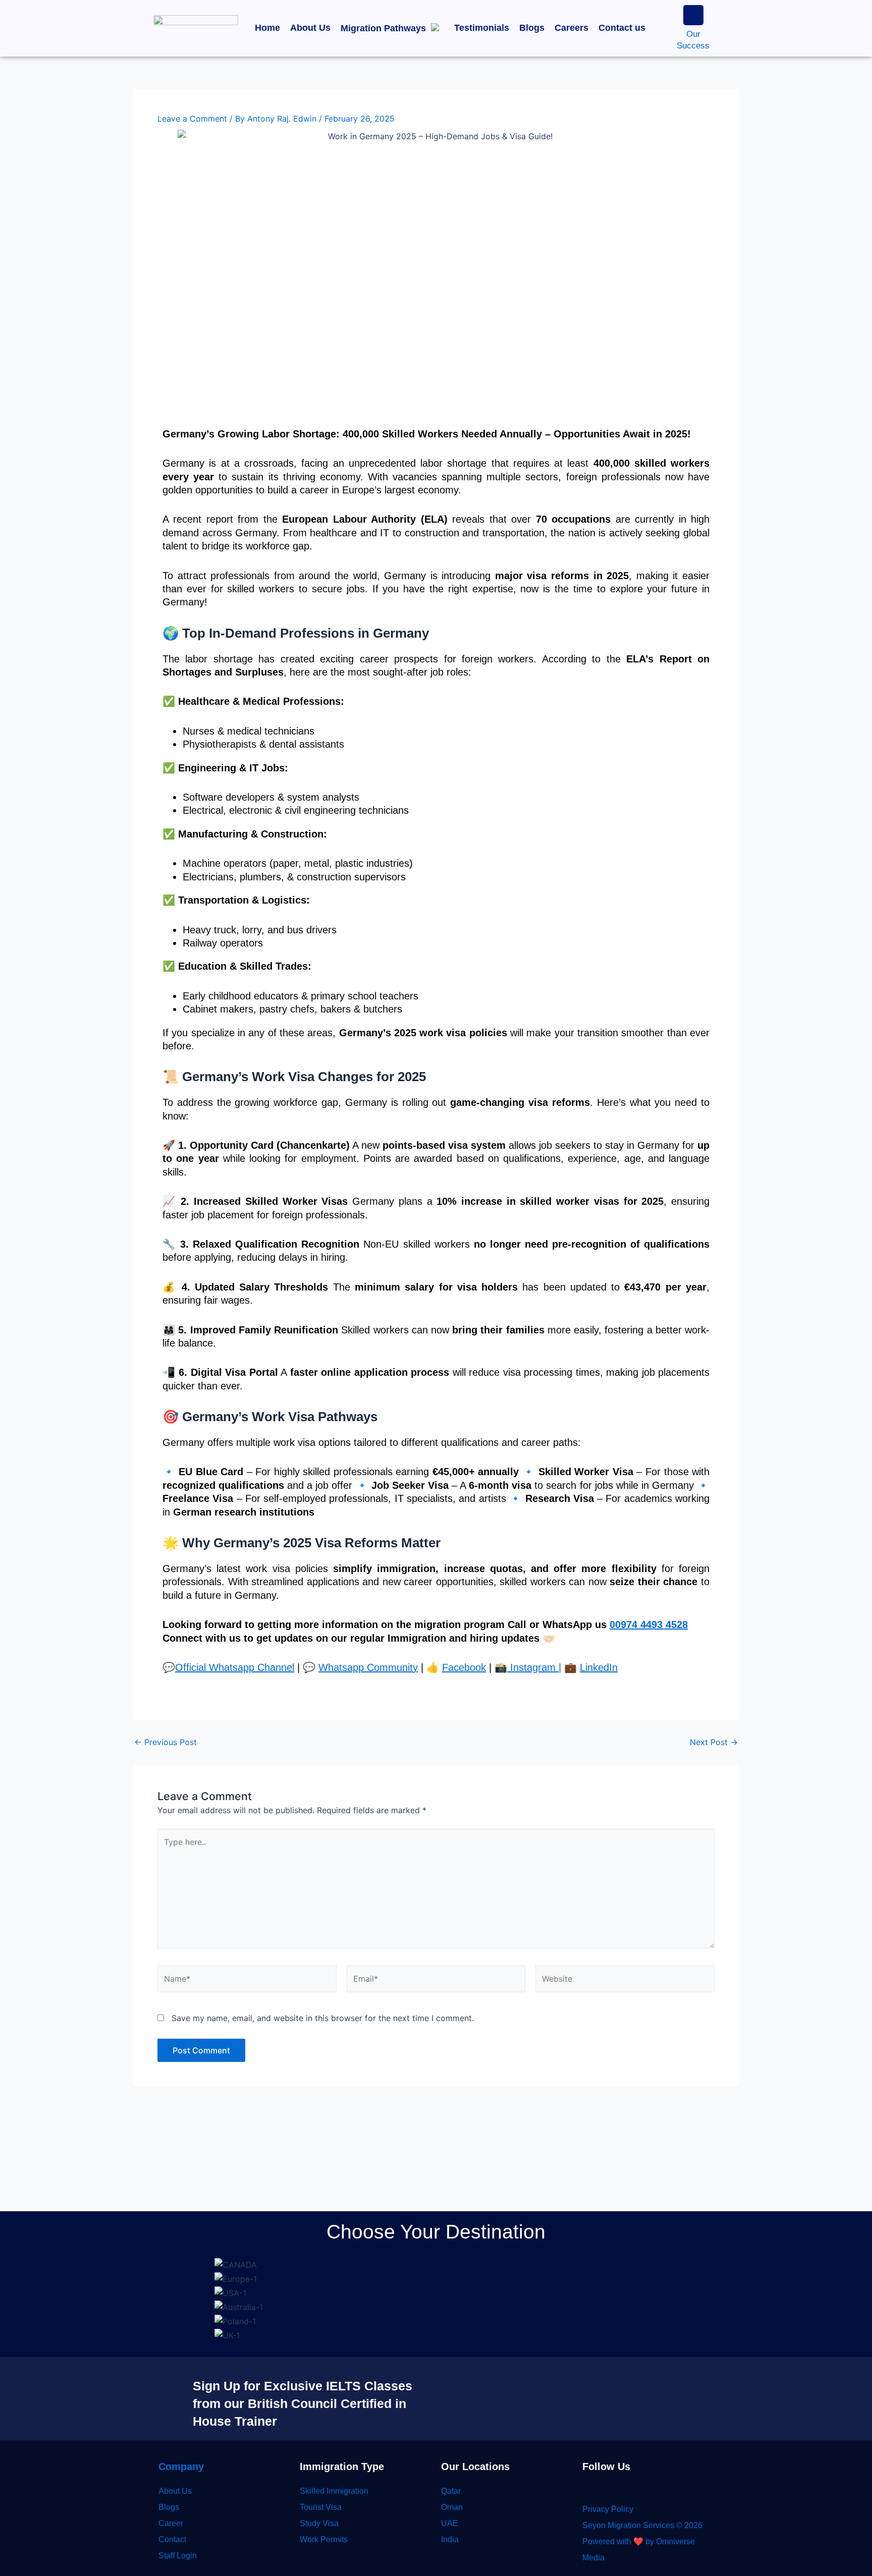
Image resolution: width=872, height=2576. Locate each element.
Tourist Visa (321, 2507)
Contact (172, 2539)
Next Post (714, 1742)
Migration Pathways (383, 28)
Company (181, 2467)
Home (267, 28)
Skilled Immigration (334, 2491)
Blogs (532, 28)
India (450, 2539)
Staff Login (178, 2556)
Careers (571, 28)
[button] (392, 28)
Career (171, 2523)
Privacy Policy (608, 2509)
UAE (450, 2523)
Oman (452, 2507)
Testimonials (482, 28)
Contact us (622, 28)
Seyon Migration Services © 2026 (642, 2525)
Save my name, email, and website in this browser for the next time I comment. (323, 2018)
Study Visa (319, 2523)
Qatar (451, 2491)
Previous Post (166, 1742)
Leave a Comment (192, 119)
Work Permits (324, 2539)
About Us (310, 28)
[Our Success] (693, 15)
